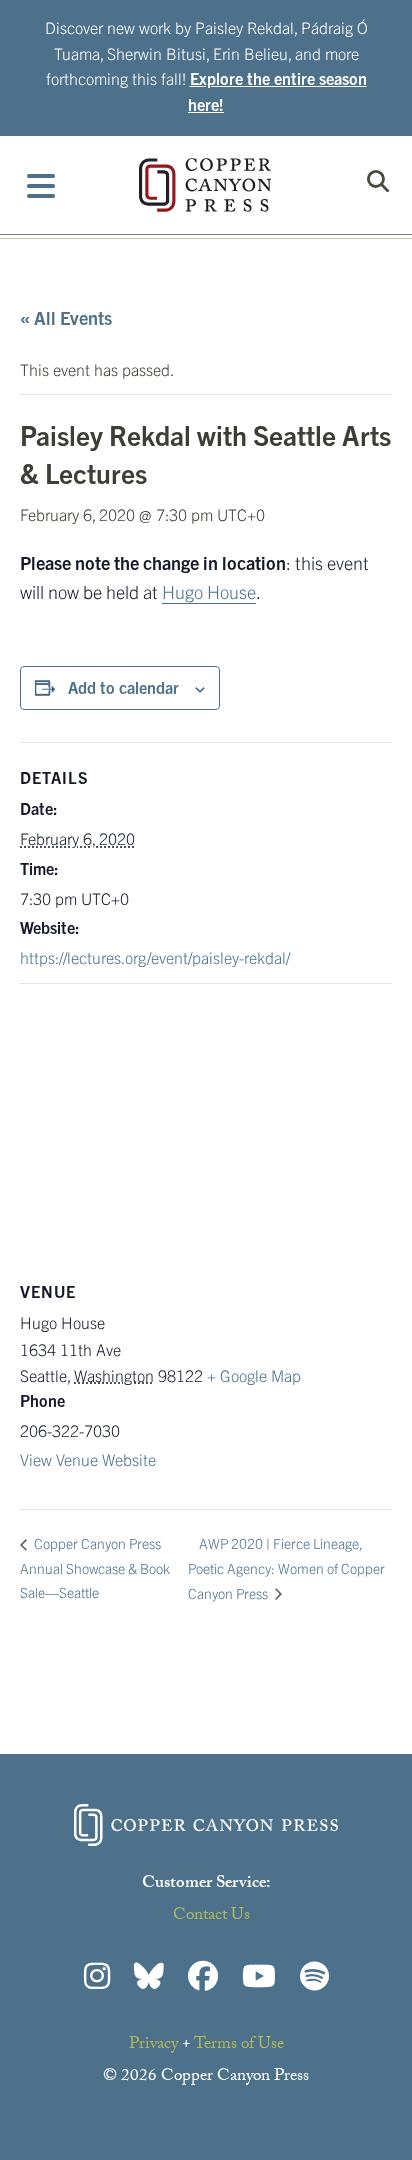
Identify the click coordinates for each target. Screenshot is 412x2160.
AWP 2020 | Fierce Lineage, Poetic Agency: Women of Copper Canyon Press (286, 1568)
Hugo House (209, 591)
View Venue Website (88, 1459)
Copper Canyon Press (205, 185)
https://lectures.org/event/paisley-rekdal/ (155, 957)
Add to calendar (123, 687)
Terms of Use (239, 2045)
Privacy (153, 2045)
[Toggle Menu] (41, 185)
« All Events (66, 317)
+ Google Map (254, 1375)
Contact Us (211, 1916)
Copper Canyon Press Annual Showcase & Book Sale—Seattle (95, 1567)
